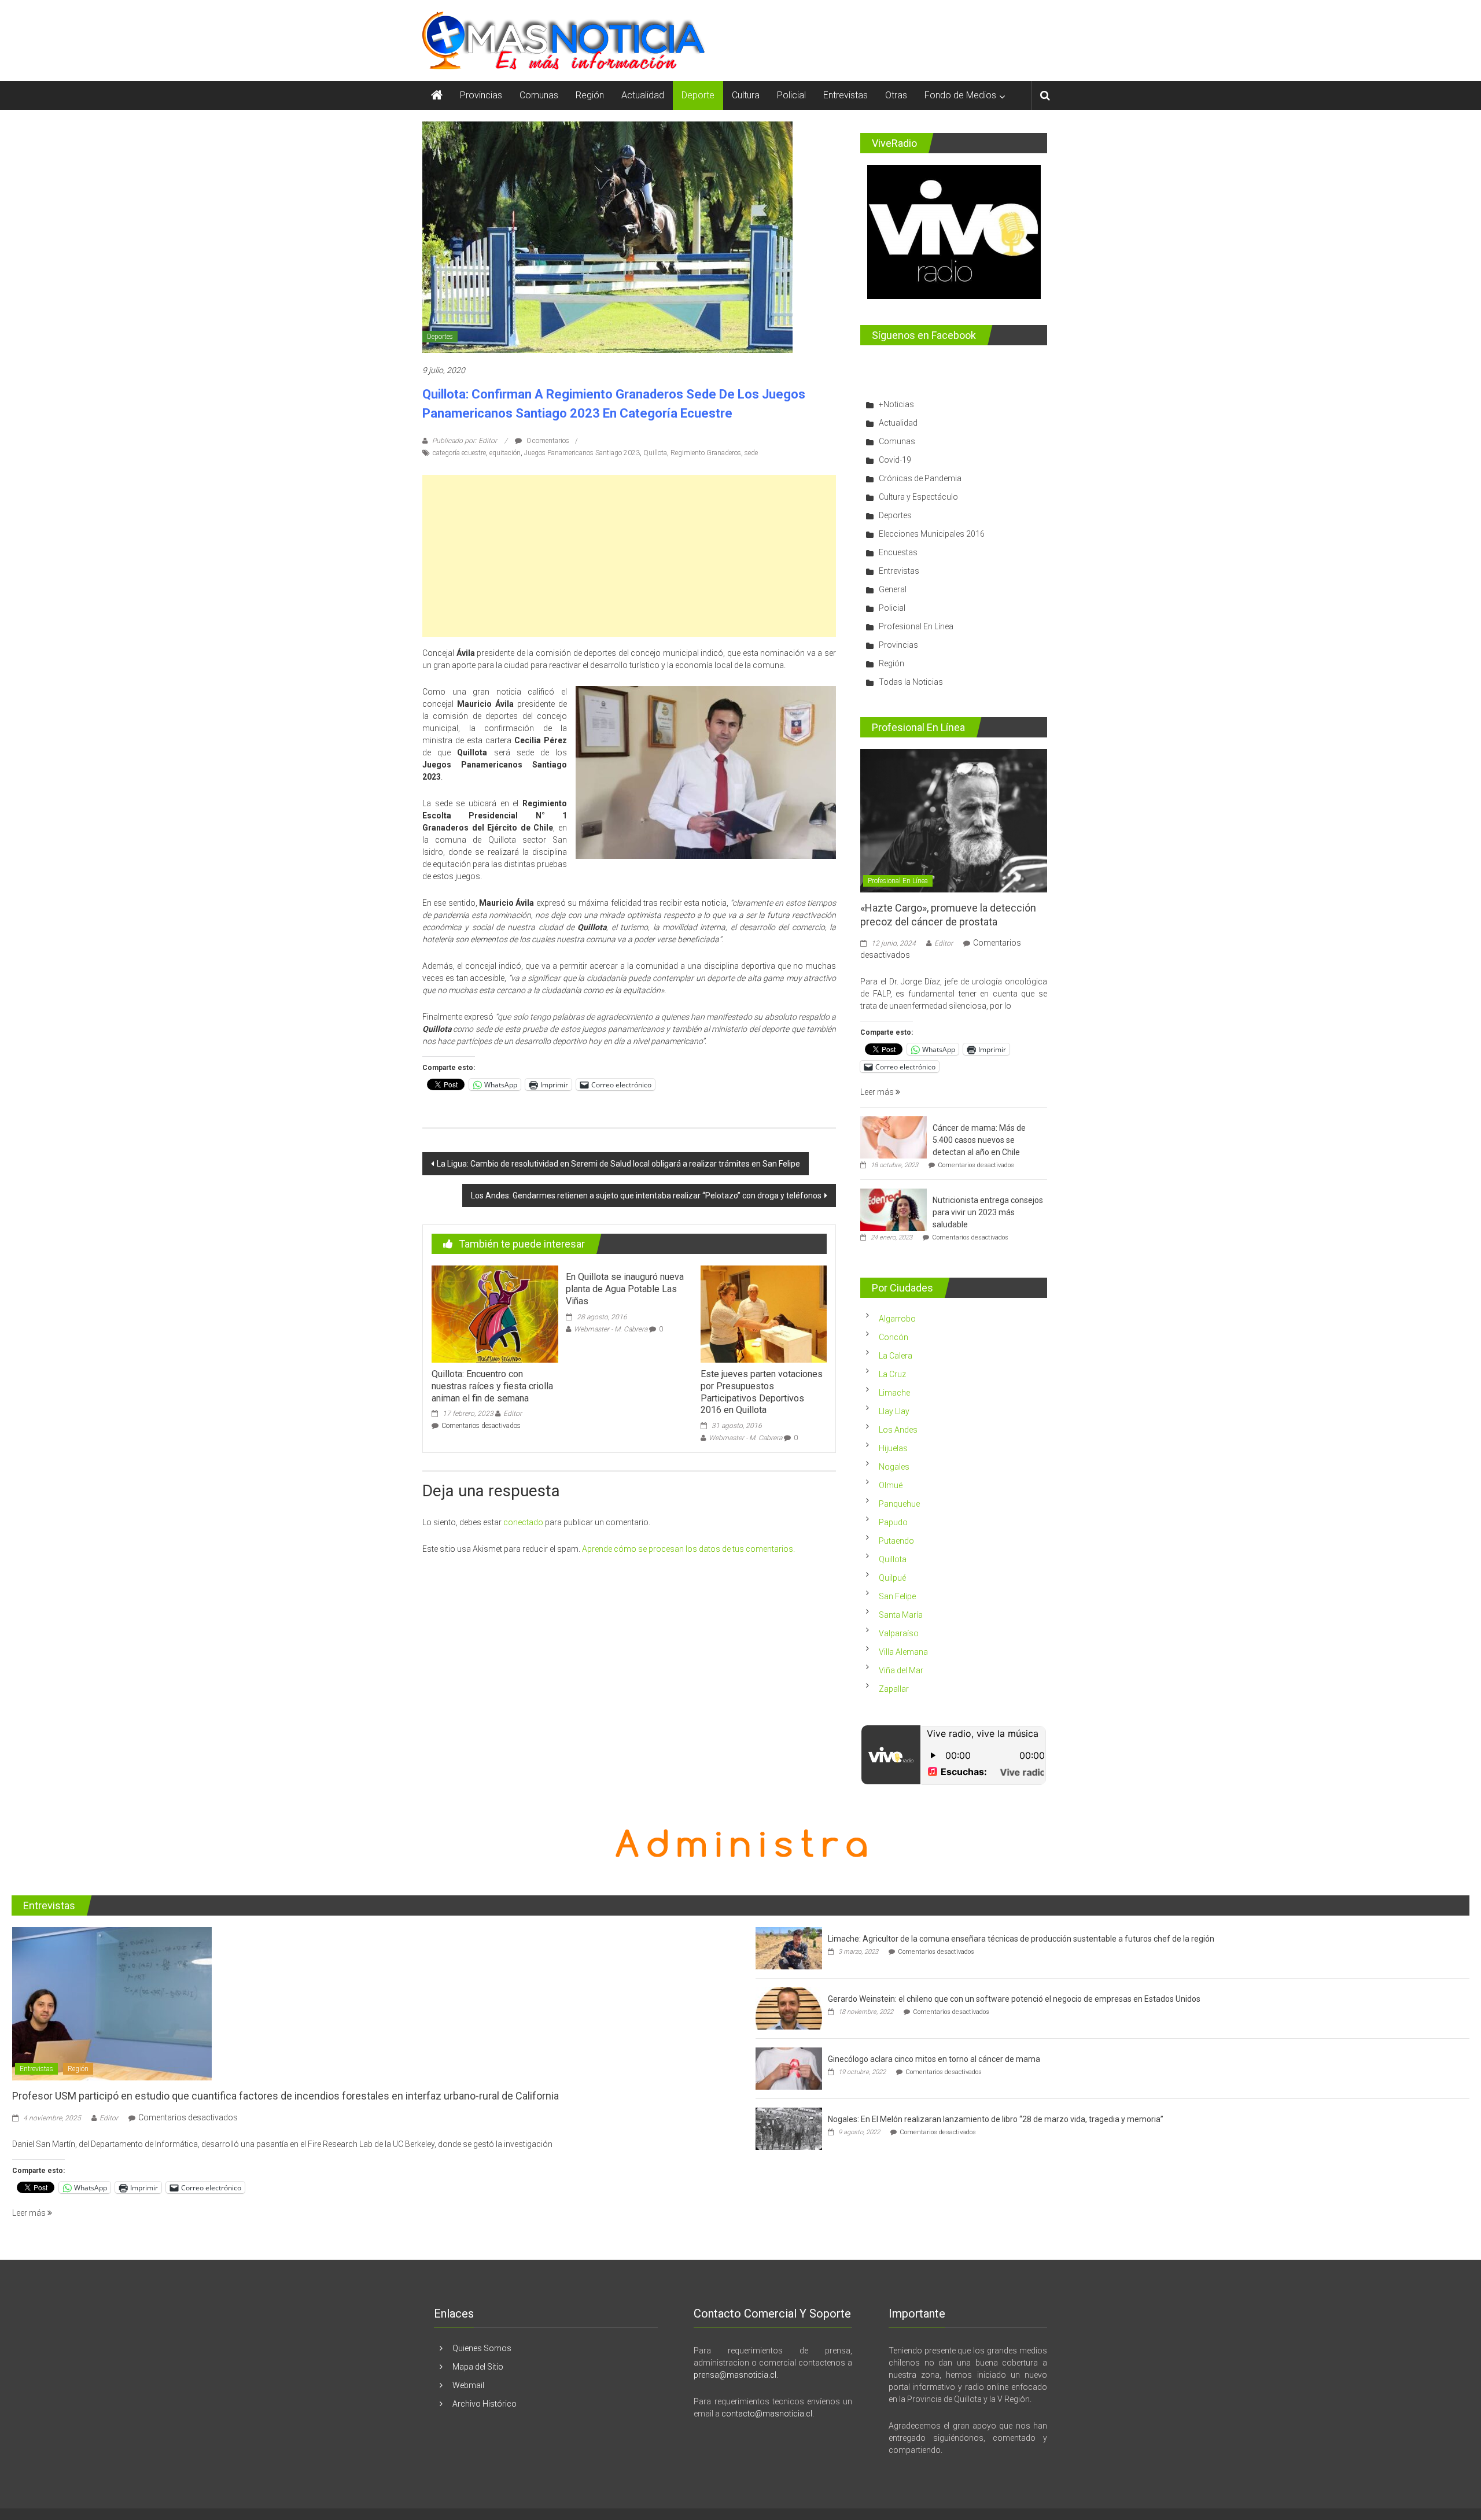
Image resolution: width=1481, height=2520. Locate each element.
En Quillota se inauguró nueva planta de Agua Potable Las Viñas (625, 1289)
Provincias (481, 95)
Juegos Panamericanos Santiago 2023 (582, 453)
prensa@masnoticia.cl (735, 2375)
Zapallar (894, 1689)
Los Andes (898, 1430)
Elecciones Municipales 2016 (932, 534)
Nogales (894, 1467)
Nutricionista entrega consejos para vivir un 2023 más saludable (988, 1212)
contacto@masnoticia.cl (767, 2414)
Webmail (468, 2385)
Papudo (893, 1522)
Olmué (891, 1485)
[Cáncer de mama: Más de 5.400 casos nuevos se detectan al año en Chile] (894, 1137)
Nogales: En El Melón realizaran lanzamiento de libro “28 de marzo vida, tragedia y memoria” (996, 2119)
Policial (791, 95)
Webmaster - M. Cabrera (611, 1329)
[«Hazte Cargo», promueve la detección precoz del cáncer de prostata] (954, 820)
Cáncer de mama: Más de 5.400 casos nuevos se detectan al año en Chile (979, 1140)
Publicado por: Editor (465, 441)
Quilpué (892, 1578)
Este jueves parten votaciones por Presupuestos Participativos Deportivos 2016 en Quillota (762, 1392)
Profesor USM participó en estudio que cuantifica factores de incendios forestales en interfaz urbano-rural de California (285, 2096)
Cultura (746, 95)
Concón (894, 1337)
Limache (894, 1393)
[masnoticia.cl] (437, 95)
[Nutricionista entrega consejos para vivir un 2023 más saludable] (894, 1209)
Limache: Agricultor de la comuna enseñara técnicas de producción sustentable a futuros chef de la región (1021, 1939)
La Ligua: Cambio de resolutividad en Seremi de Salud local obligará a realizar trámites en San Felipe (618, 1164)
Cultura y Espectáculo (918, 497)
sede (751, 453)
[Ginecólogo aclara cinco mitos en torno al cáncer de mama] (789, 2068)
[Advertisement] (629, 556)
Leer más (878, 1092)
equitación (505, 453)
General (893, 589)
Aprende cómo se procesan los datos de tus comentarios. (688, 1549)
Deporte (698, 95)
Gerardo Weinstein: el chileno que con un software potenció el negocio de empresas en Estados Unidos (1014, 1999)
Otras (896, 95)
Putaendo (896, 1541)
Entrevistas (846, 95)
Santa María (901, 1615)
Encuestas (898, 552)
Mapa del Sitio (478, 2367)
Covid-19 (895, 460)
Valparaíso (899, 1633)
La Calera (896, 1356)
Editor (513, 1414)
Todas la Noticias (911, 682)
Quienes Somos (482, 2348)
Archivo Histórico (485, 2404)
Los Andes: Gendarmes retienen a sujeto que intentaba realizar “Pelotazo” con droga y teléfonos (646, 1196)
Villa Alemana (903, 1652)
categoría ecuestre (459, 453)
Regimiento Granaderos (706, 453)
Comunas (539, 95)
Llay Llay (894, 1411)
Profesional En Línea (916, 626)
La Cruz (892, 1374)
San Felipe (897, 1596)
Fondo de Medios (960, 95)
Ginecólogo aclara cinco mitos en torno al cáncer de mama (934, 2059)
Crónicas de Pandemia (920, 478)
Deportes (440, 337)
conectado (523, 1522)
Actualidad (643, 95)
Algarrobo (897, 1319)
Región (590, 95)
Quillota (655, 453)
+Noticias (896, 404)
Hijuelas (893, 1448)
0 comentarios (547, 441)
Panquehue (899, 1504)
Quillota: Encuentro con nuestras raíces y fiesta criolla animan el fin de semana (492, 1386)
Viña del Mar (901, 1670)
